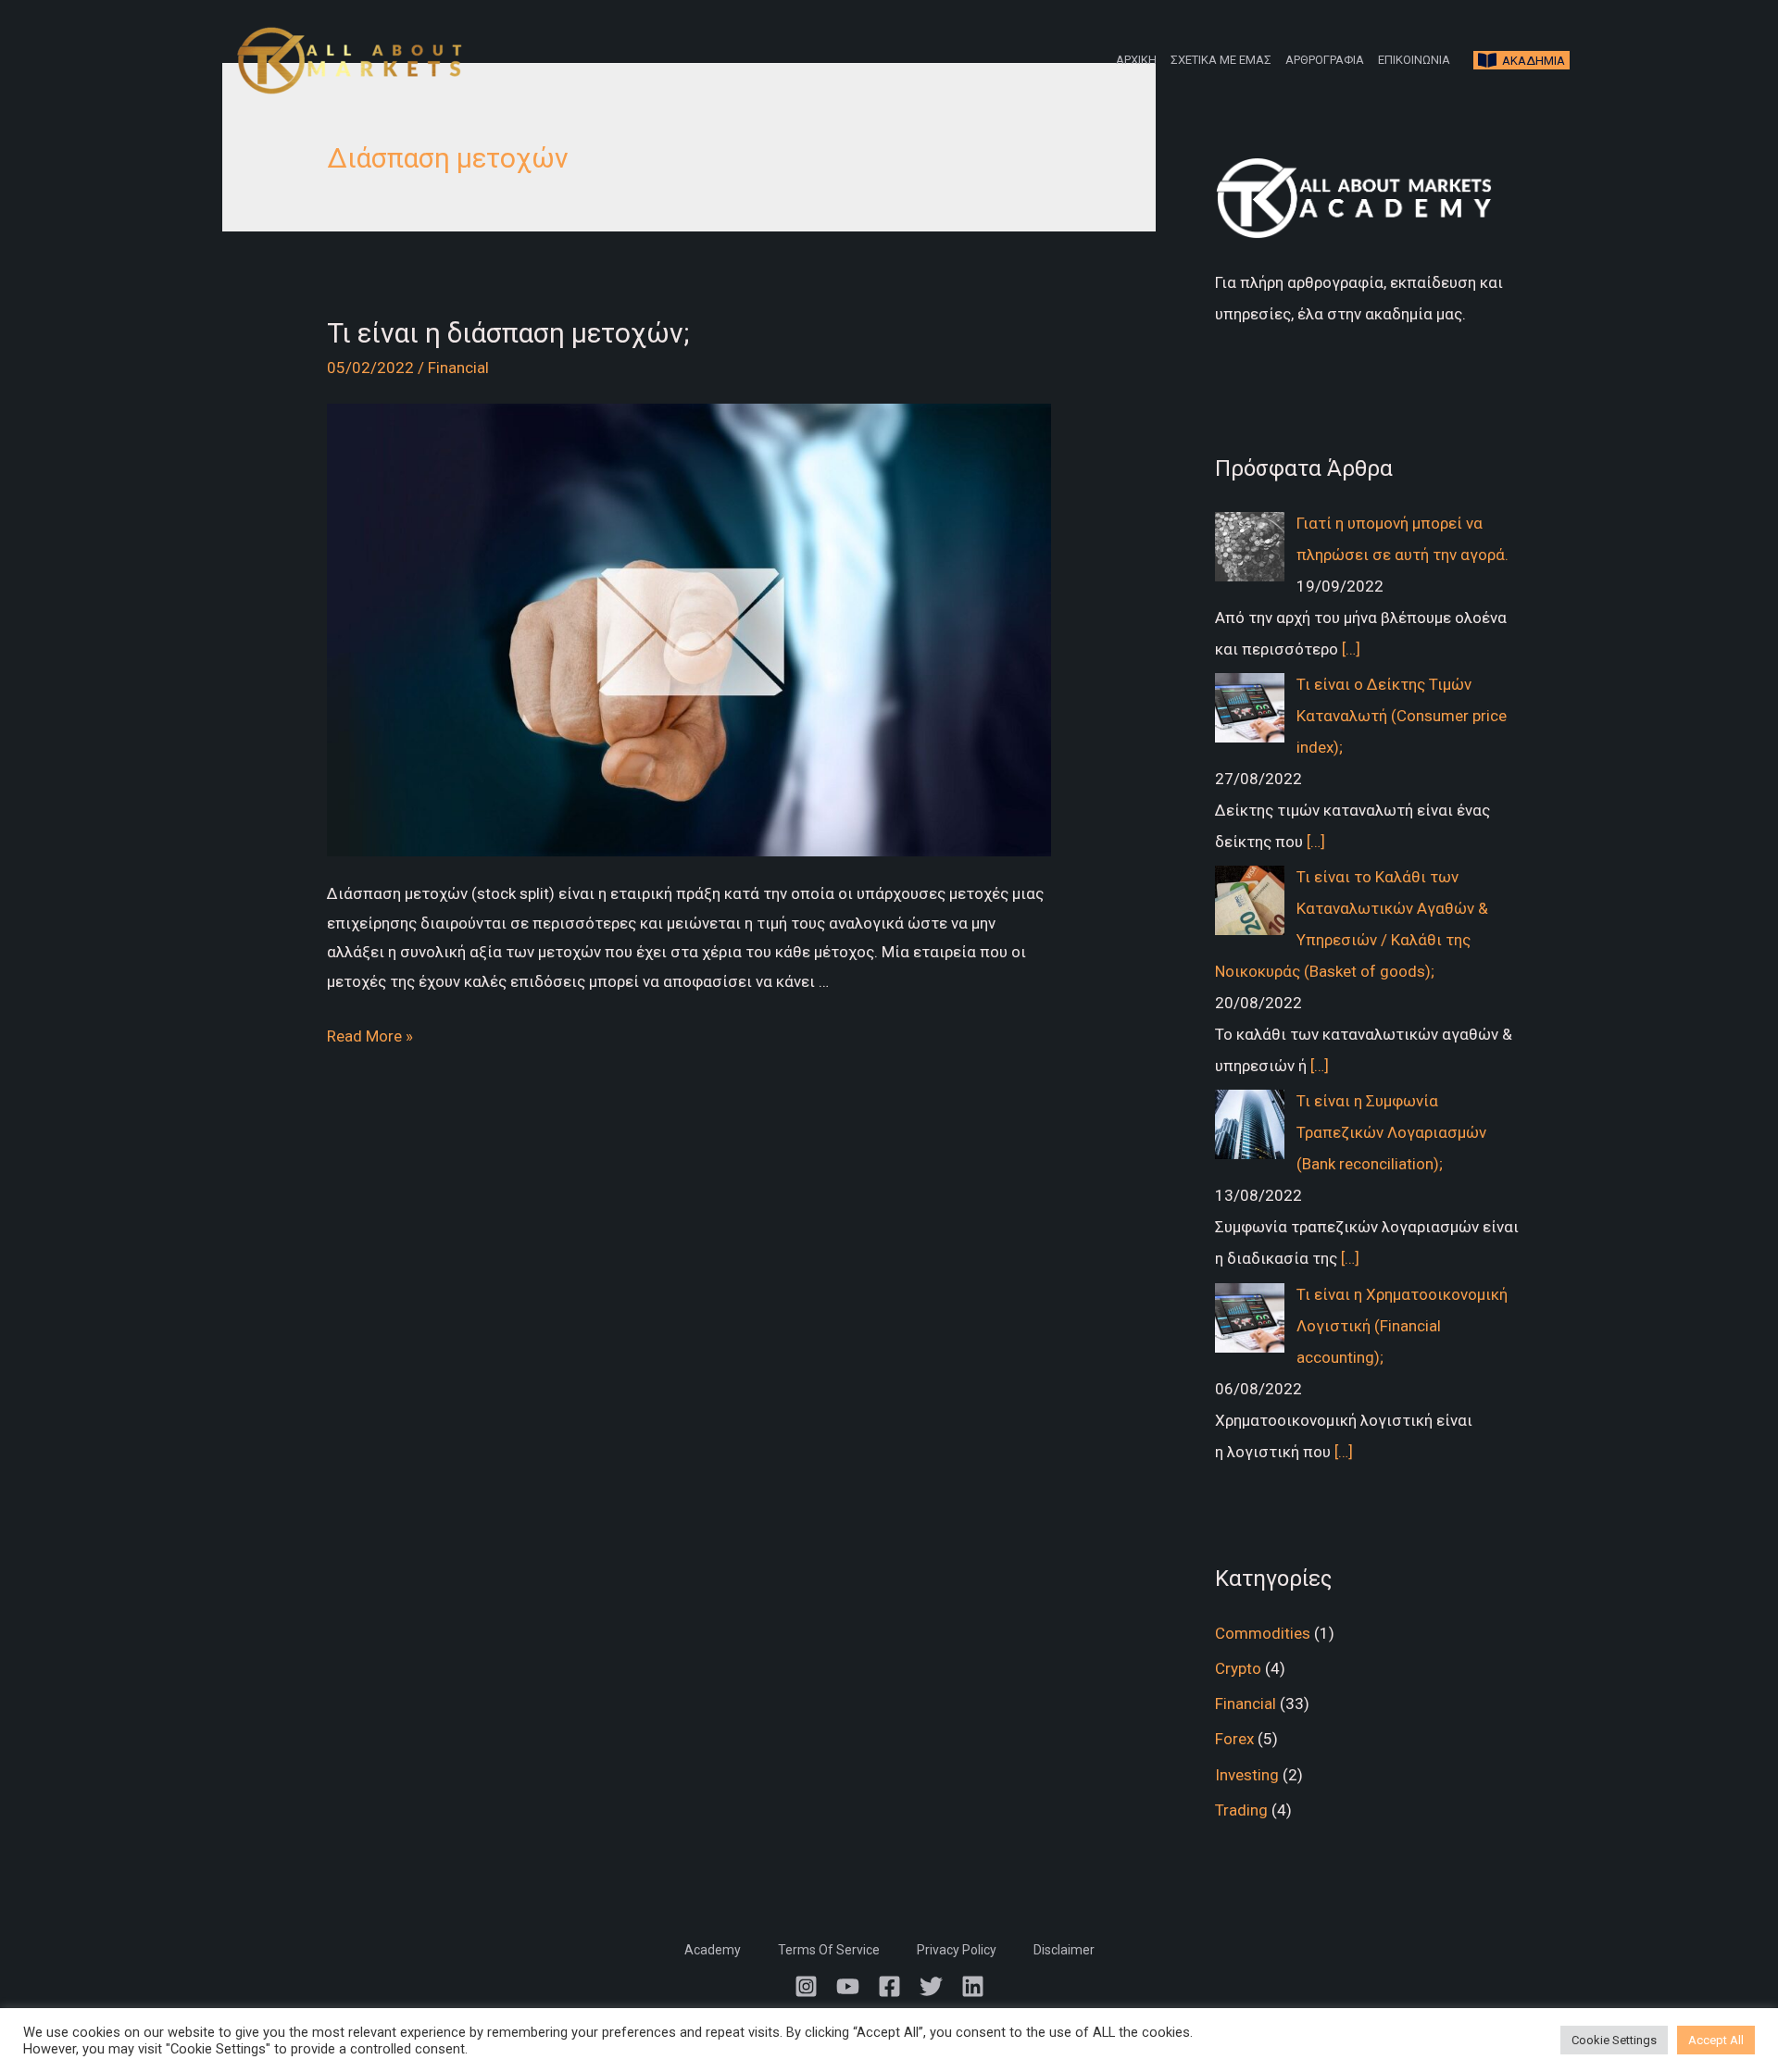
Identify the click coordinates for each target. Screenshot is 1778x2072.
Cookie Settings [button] (1614, 2040)
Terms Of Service (829, 1950)
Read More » (370, 1036)
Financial (458, 368)
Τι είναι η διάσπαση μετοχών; (508, 333)
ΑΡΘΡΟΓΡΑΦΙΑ (1325, 60)
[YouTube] (848, 1986)
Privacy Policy (957, 1950)
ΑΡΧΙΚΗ (1136, 60)
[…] (1351, 649)
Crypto (1238, 1668)
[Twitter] (931, 1986)
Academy (713, 1950)
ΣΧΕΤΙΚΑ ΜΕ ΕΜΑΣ (1221, 60)
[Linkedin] (973, 1986)
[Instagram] (806, 1986)
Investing (1247, 1775)
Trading (1241, 1810)
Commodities (1263, 1633)
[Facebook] (889, 1986)
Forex (1234, 1739)
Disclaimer (1064, 1950)
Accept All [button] (1716, 2040)
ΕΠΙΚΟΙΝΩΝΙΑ (1414, 60)
